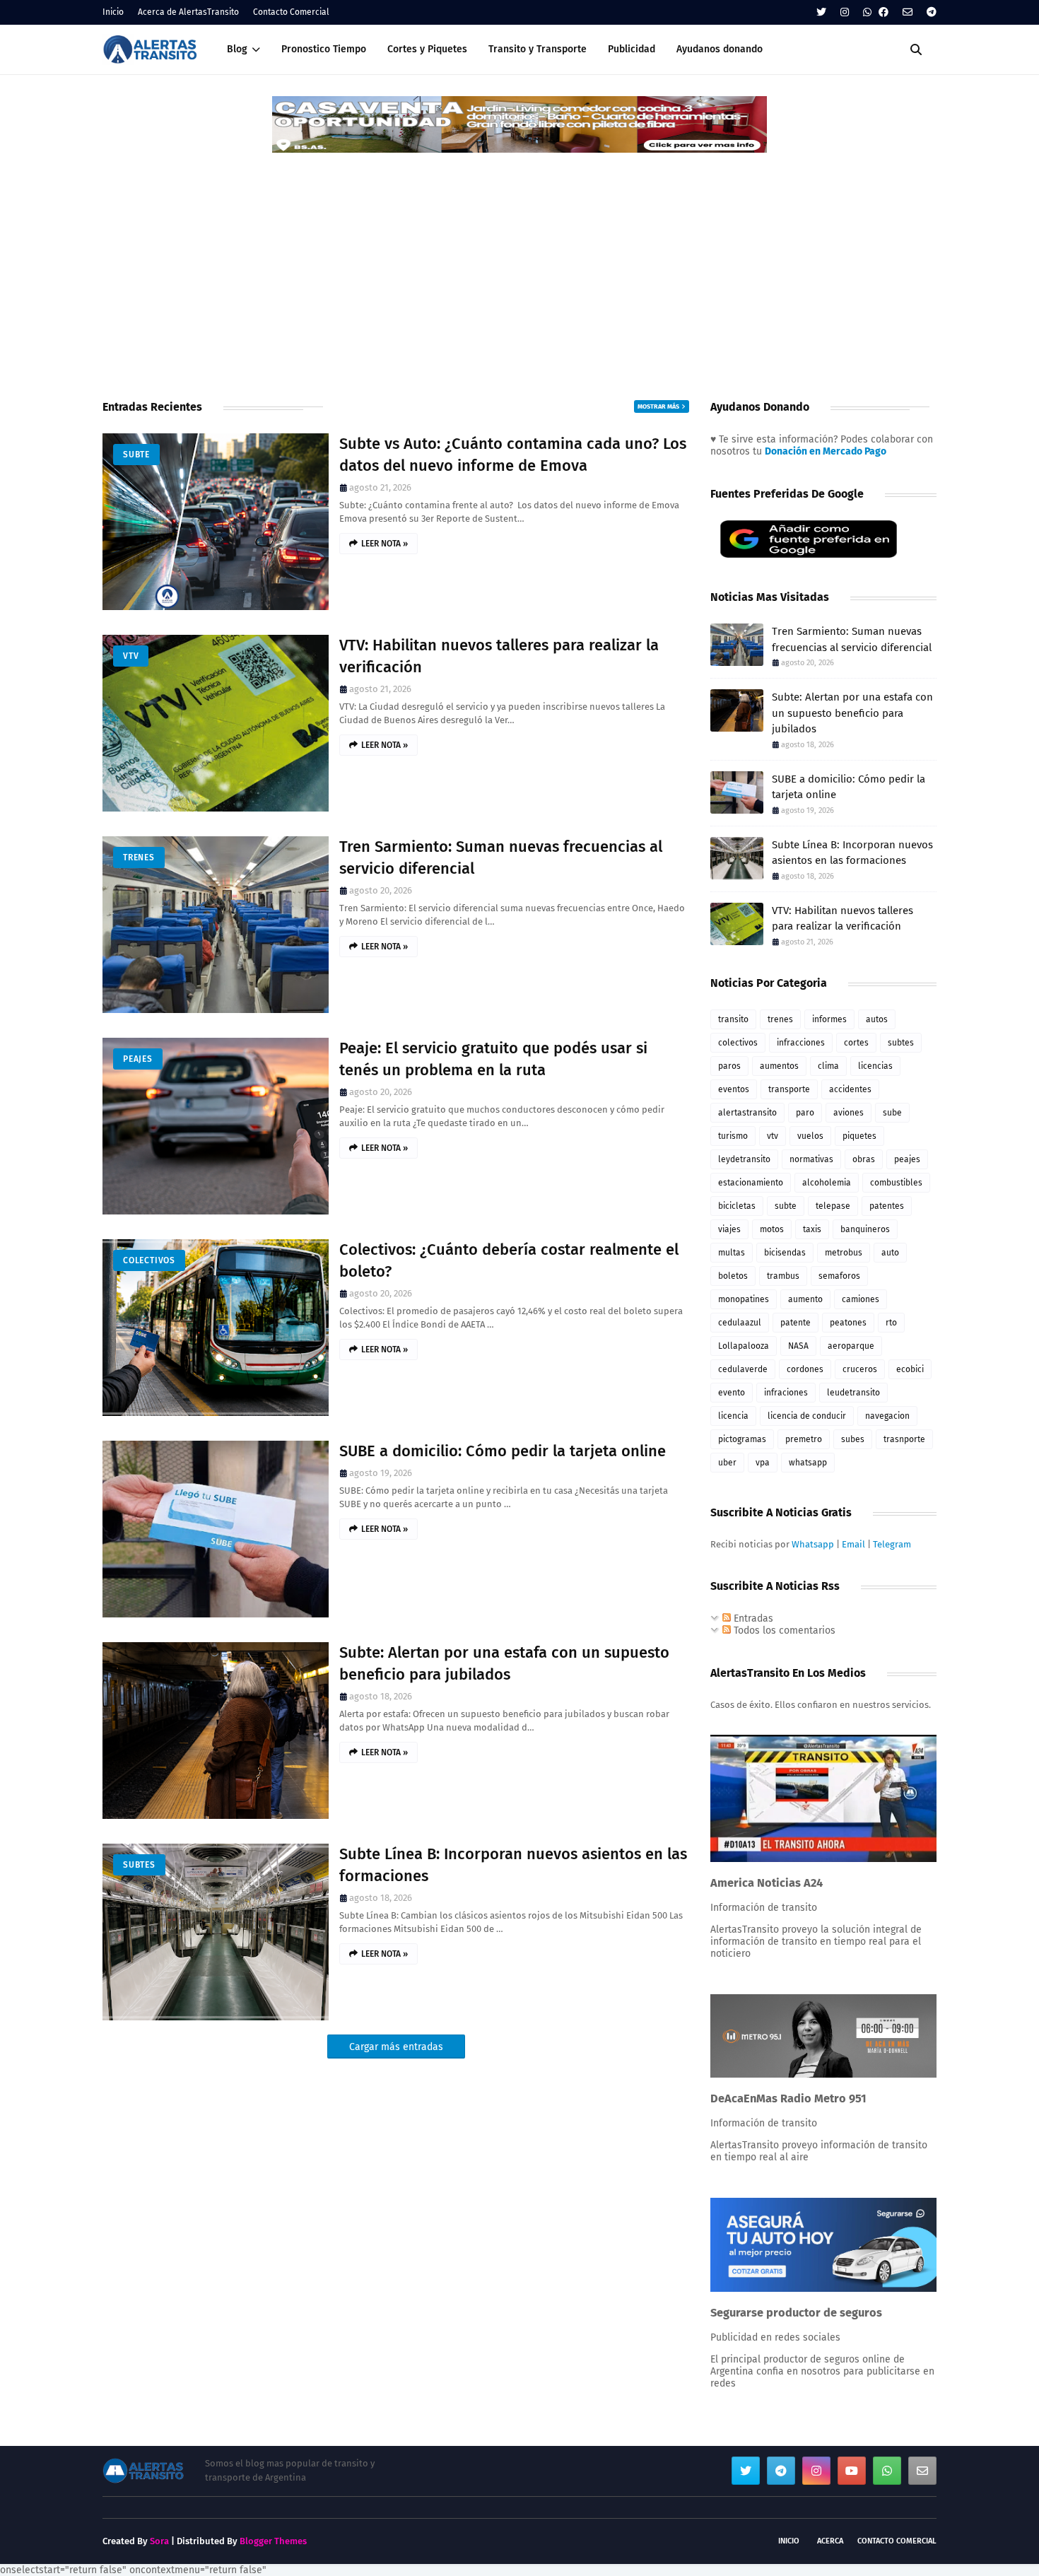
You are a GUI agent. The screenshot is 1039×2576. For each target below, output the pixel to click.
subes (853, 1439)
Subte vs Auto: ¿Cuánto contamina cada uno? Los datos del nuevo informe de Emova (513, 455)
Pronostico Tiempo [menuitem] (324, 49)
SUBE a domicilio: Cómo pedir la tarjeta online (503, 1451)
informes (829, 1019)
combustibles (896, 1183)
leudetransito (853, 1393)
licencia (733, 1416)
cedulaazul (740, 1323)
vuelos (810, 1136)
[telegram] (930, 12)
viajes (729, 1229)
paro (805, 1113)
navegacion (887, 1416)
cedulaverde (743, 1369)
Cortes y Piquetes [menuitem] (427, 49)
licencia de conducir (807, 1416)
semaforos (839, 1276)
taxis (812, 1229)
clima (828, 1066)
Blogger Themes (273, 2541)
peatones (848, 1323)
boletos (733, 1276)
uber (727, 1463)
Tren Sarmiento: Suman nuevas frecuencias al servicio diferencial (501, 857)
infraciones (786, 1393)
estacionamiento (751, 1183)
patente (796, 1323)
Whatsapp (813, 1544)
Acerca (830, 2541)
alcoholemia (827, 1183)
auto (890, 1253)
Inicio (113, 12)
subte (136, 455)
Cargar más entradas (396, 2047)
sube (892, 1113)
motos (772, 1229)
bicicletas (737, 1206)
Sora (159, 2541)
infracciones (801, 1043)
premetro (804, 1439)
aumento (805, 1299)
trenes (139, 857)
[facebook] (884, 12)
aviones (849, 1113)
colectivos (149, 1260)
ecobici (910, 1369)
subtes (139, 1865)
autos (877, 1019)
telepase (833, 1206)
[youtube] (852, 2471)
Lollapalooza (744, 1346)
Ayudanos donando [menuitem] (720, 49)
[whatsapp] (867, 12)
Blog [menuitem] (237, 49)
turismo (733, 1136)
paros (729, 1066)
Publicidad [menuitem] (632, 49)
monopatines (744, 1299)
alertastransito (747, 1113)
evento (732, 1393)
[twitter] (821, 12)
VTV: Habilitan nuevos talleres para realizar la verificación (499, 656)
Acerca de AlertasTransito (188, 12)
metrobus (844, 1253)
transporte (789, 1089)
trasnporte (904, 1439)
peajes (138, 1059)
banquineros (865, 1229)
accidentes (850, 1089)
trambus (783, 1276)
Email (853, 1544)
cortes (856, 1043)
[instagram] (845, 12)
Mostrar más (658, 406)
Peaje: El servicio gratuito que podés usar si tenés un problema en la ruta (493, 1059)
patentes (887, 1206)
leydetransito (744, 1159)
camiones (861, 1299)
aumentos (779, 1066)
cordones (805, 1369)
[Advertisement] (519, 261)
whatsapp (808, 1463)
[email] (908, 12)
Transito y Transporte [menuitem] (538, 49)
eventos (734, 1089)
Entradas (752, 1618)
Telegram (892, 1544)
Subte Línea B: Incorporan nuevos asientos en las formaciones (513, 1865)
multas (732, 1253)
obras (864, 1159)
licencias (875, 1066)
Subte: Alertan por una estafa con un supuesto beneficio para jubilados (504, 1663)
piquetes (859, 1136)
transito (733, 1019)
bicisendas (785, 1253)
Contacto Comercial (291, 12)
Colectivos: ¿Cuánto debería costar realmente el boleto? (509, 1260)
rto (891, 1323)
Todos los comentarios (783, 1631)
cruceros (860, 1369)
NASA (798, 1346)
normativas (811, 1159)
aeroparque (851, 1346)
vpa (763, 1463)
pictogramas (742, 1439)
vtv (131, 656)
